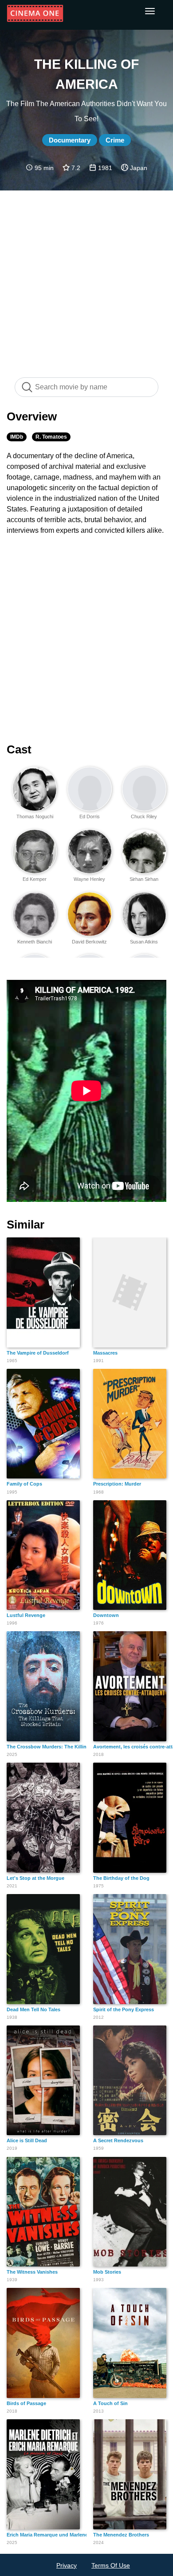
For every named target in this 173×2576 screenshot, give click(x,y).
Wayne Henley (89, 879)
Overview (32, 416)
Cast (19, 749)
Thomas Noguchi (35, 816)
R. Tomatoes (51, 437)
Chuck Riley (144, 816)
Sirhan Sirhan (144, 879)
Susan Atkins (144, 942)
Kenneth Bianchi (35, 942)
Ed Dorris (90, 816)
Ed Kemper (35, 879)
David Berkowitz (89, 942)
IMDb (17, 437)
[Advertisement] (86, 279)
